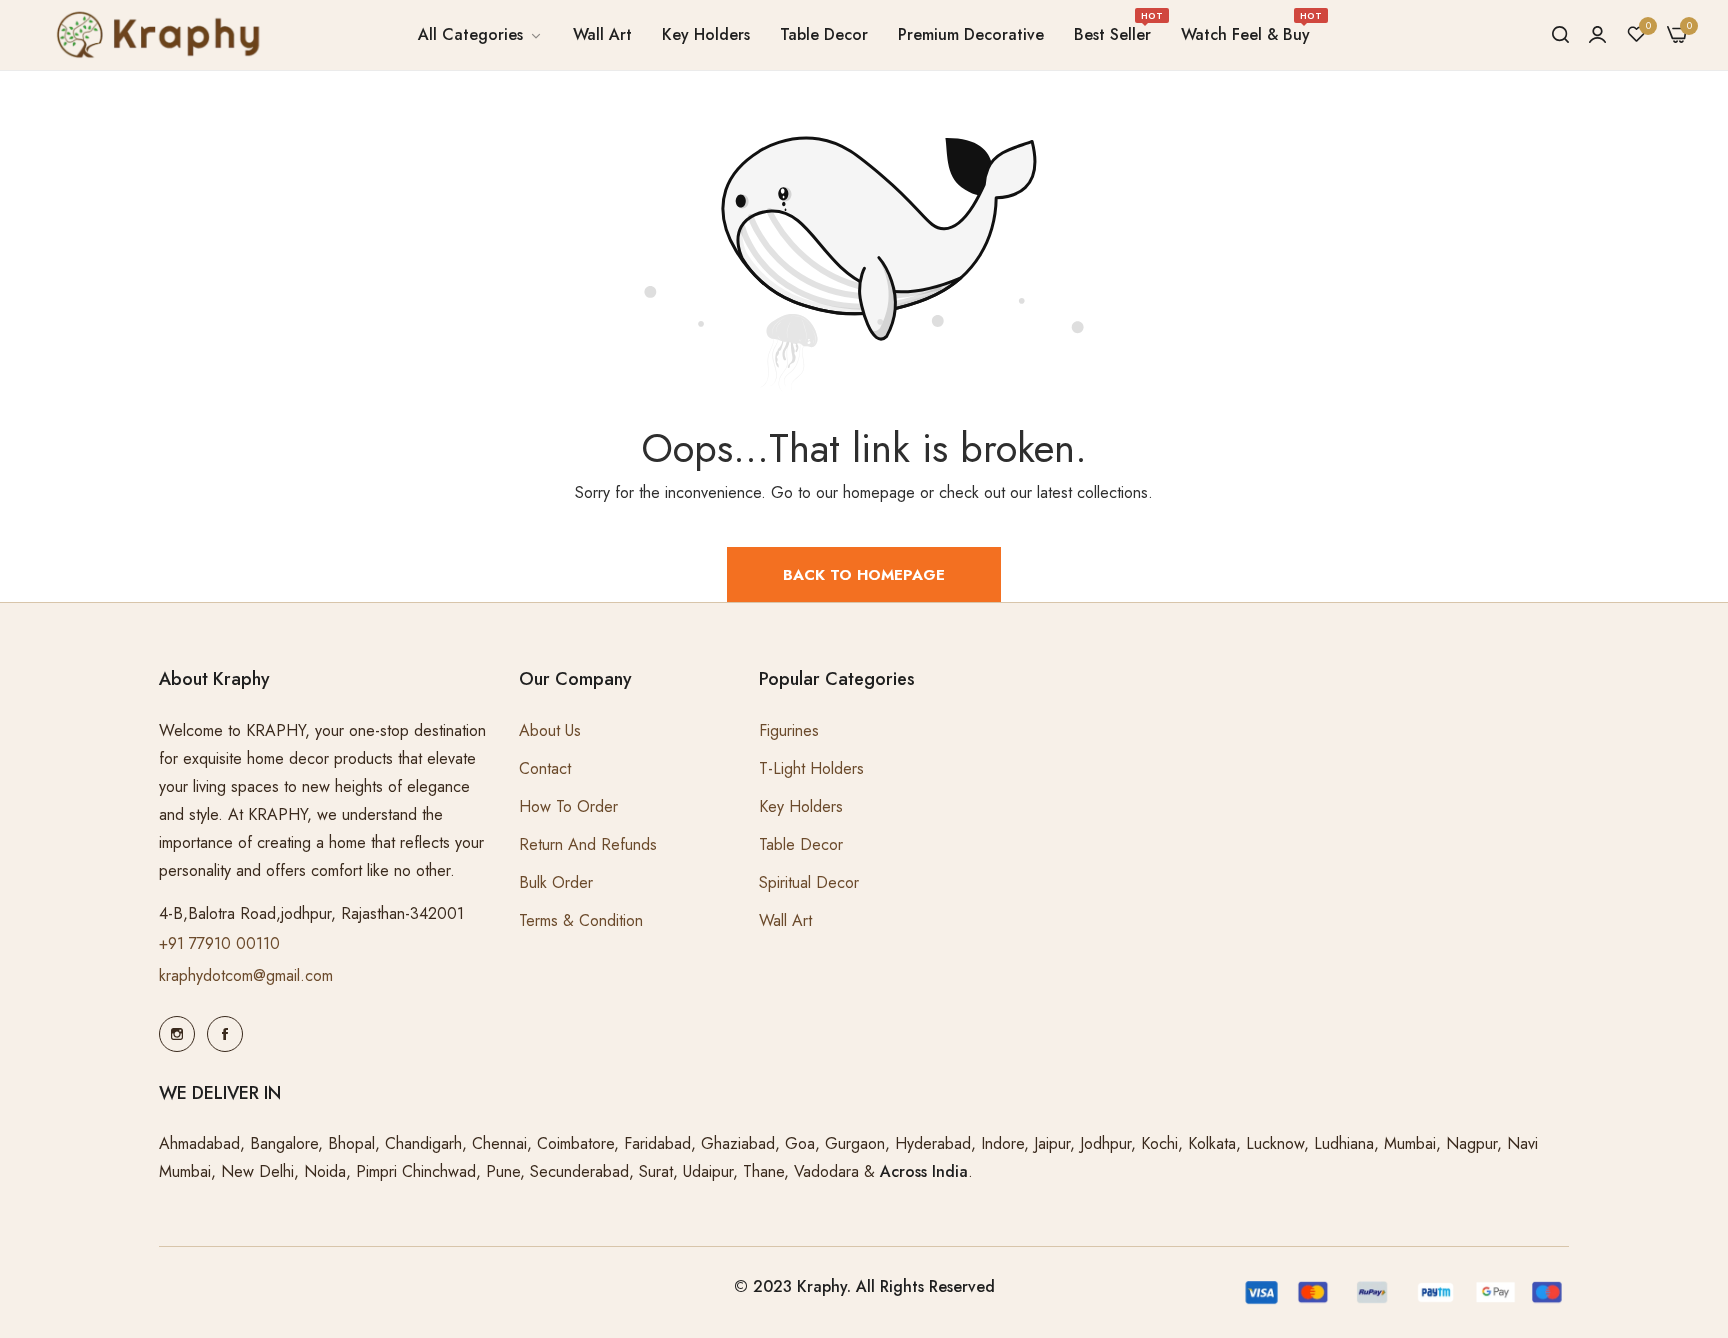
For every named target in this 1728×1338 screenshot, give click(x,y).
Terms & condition (581, 920)
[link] (480, 35)
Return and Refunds (588, 844)
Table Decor (801, 844)
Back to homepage (864, 575)
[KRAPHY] (155, 34)
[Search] (1560, 35)
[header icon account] (1597, 35)
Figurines (789, 730)
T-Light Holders (811, 768)
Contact (545, 768)
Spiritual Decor (809, 882)
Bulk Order (556, 882)
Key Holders (801, 806)
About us (550, 730)
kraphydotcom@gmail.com (246, 975)
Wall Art (785, 920)
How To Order (568, 806)
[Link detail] (177, 1034)
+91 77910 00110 (219, 943)
